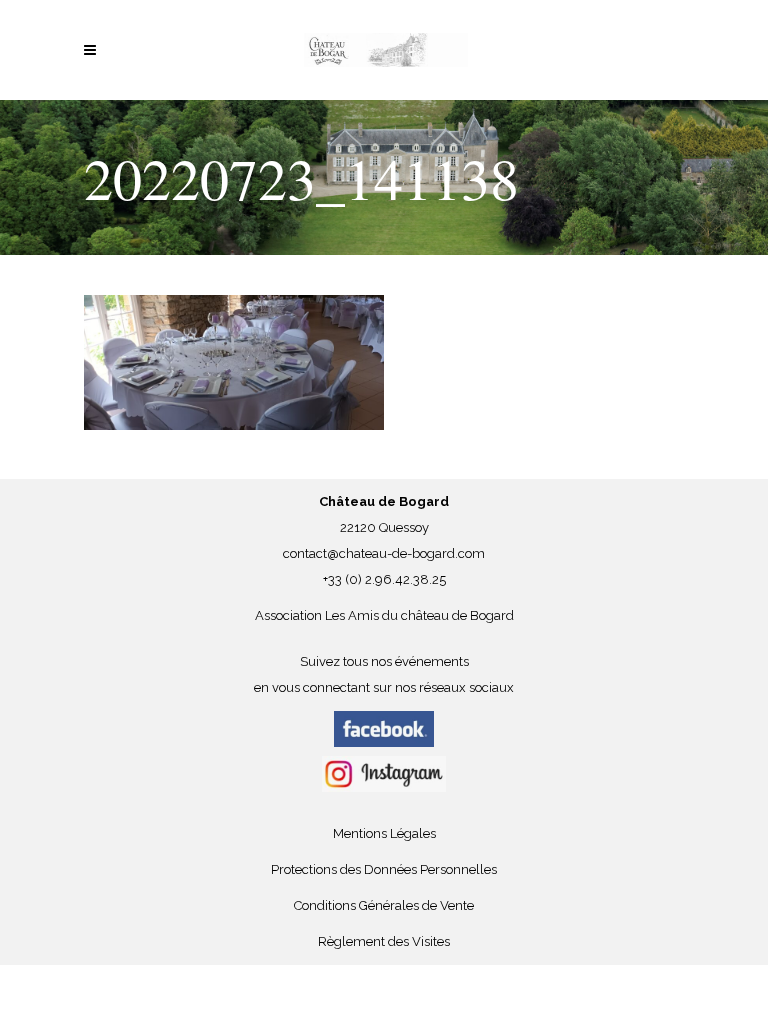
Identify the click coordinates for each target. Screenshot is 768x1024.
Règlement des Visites (384, 941)
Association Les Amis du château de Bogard (384, 615)
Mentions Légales (384, 833)
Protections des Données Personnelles (384, 869)
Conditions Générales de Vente (384, 905)
